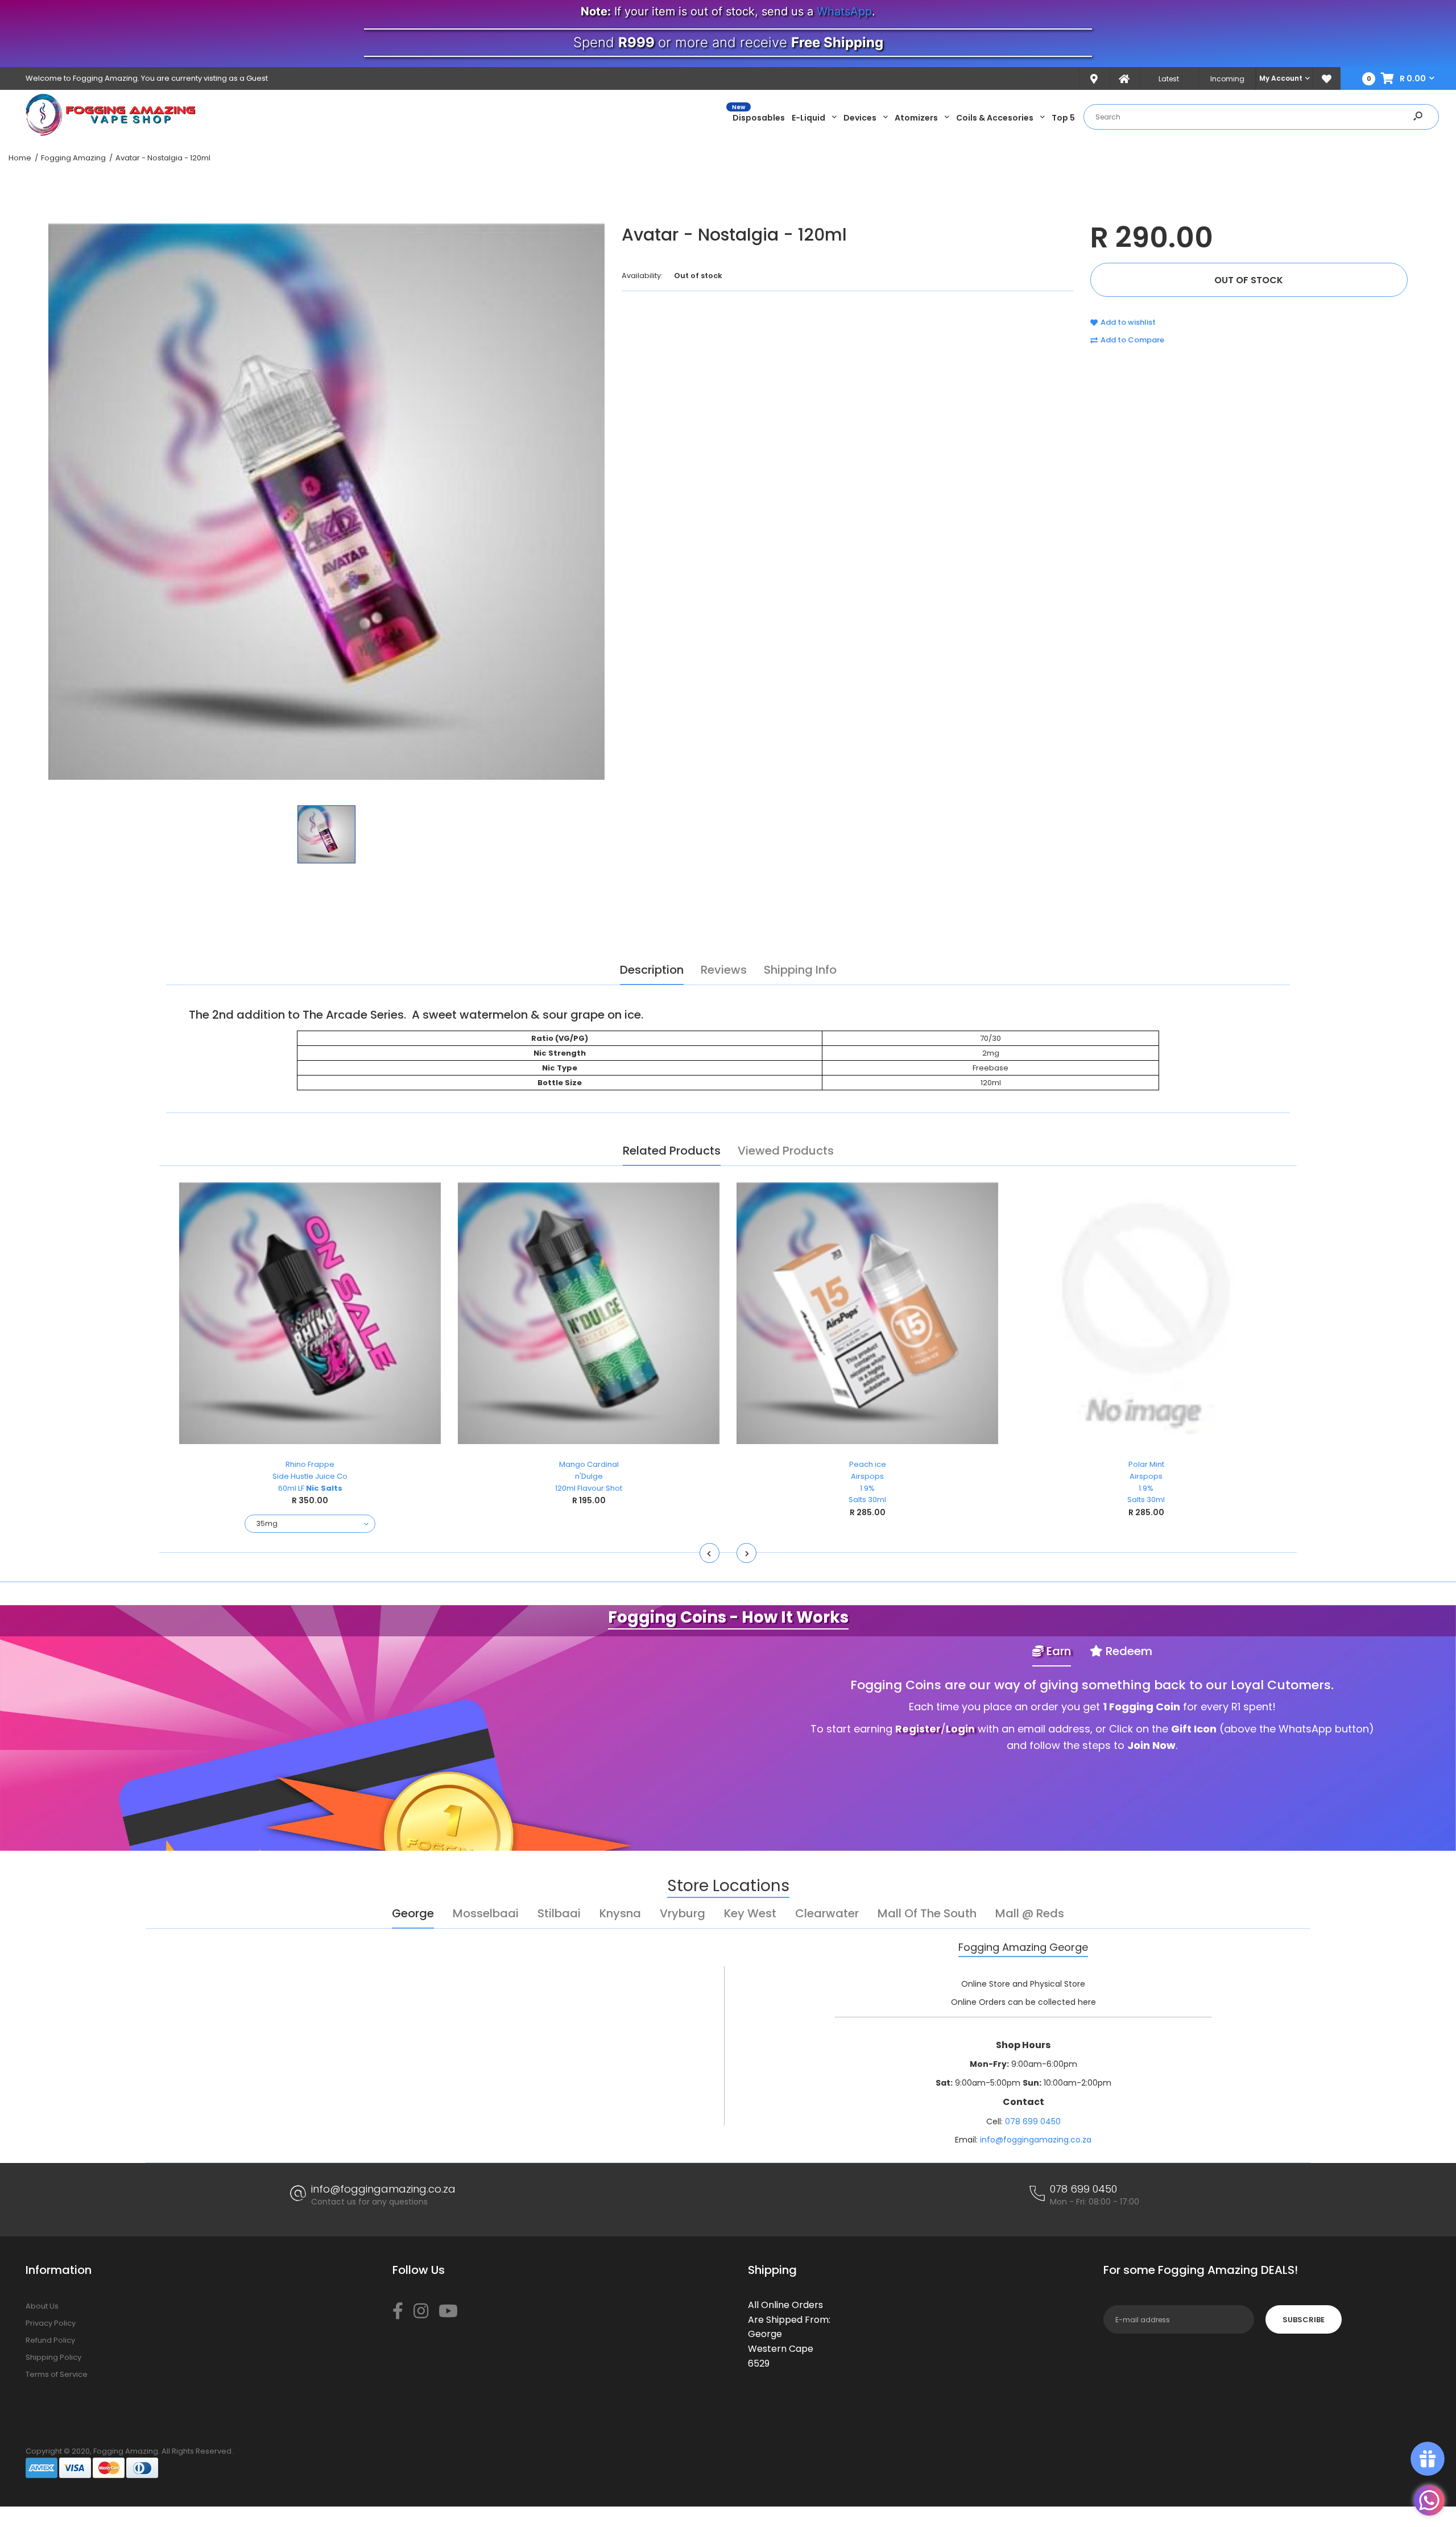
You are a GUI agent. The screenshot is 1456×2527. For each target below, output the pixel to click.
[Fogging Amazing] (111, 133)
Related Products (672, 1151)
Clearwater (827, 1913)
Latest (1169, 79)
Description (652, 970)
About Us (42, 2306)
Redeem (1128, 1651)
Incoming (1227, 79)
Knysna (620, 1913)
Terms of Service (57, 2374)
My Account (1281, 78)
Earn (1057, 1651)
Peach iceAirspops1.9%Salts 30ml (867, 1482)
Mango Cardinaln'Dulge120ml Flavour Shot (589, 1476)
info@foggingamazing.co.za (1036, 2140)
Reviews (724, 970)
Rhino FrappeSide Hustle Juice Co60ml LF (310, 1476)
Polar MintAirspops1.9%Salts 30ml (1146, 1482)
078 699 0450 (1033, 2121)
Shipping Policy (53, 2357)
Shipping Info (800, 970)
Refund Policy (50, 2340)
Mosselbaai (486, 1913)
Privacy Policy (51, 2323)
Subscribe (1304, 2320)
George (413, 1913)
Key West (750, 1913)
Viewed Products (786, 1151)
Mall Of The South (927, 1913)
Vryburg (682, 1913)
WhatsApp (844, 11)
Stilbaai (559, 1913)
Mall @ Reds (1030, 1913)
